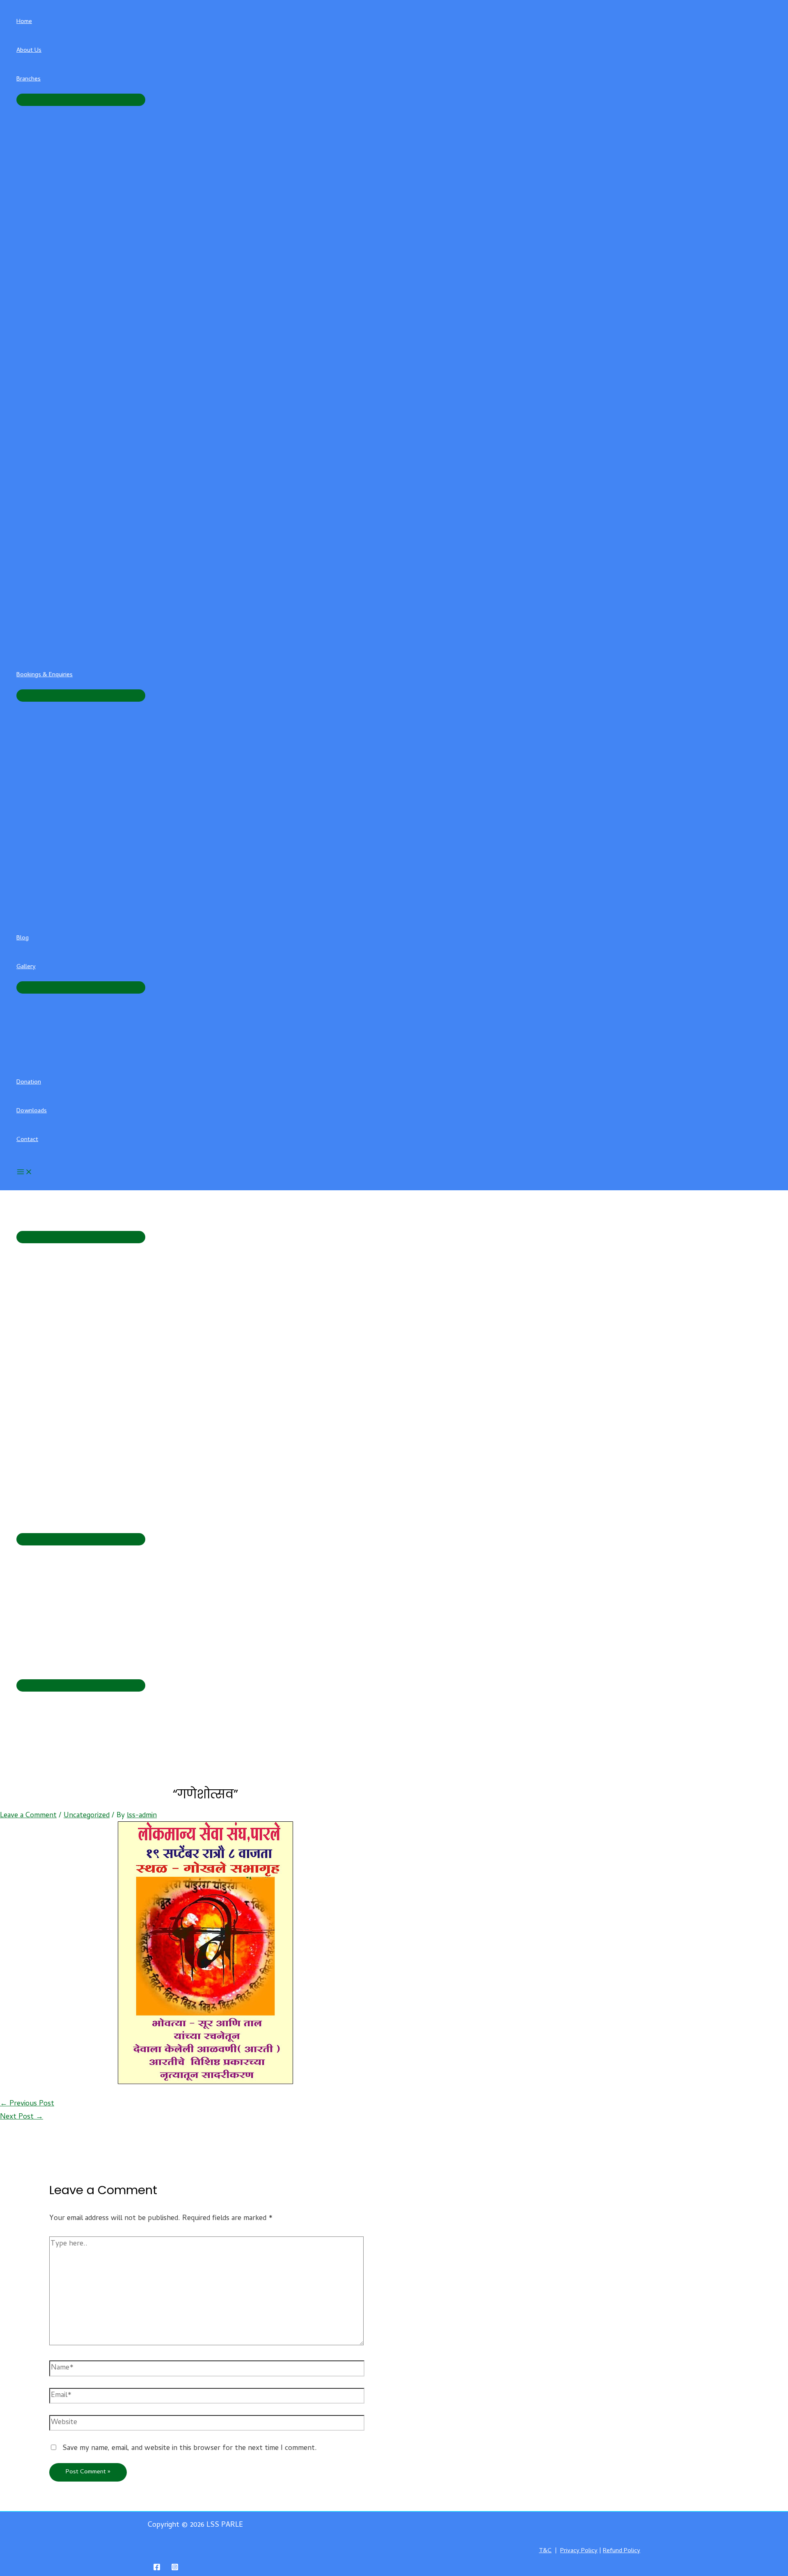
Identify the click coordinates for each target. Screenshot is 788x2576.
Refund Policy (622, 2551)
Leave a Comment (28, 1816)
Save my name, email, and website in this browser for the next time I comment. (190, 2449)
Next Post (22, 2117)
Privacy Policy (579, 2551)
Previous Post (27, 2104)
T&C (545, 2551)
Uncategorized (87, 1816)
